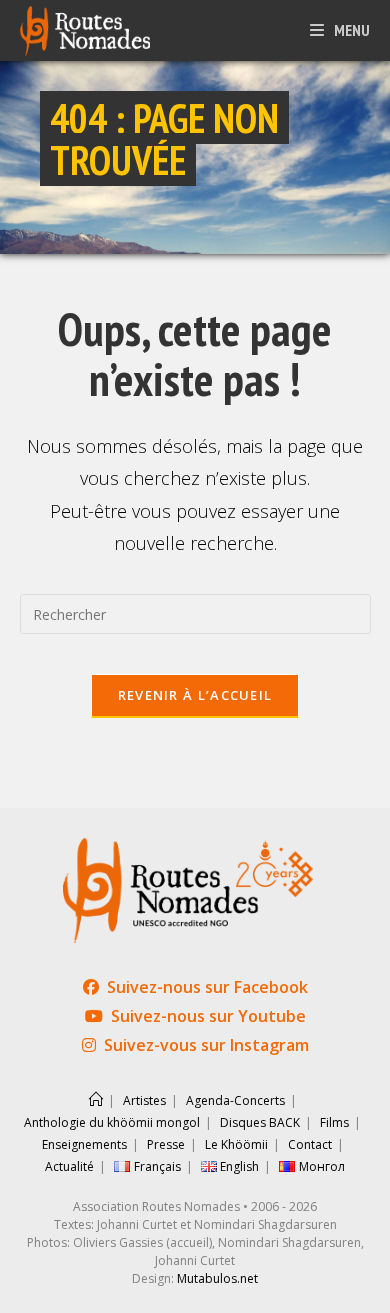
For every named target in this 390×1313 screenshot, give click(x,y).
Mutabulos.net (217, 1278)
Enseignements (84, 1144)
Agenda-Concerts (235, 1100)
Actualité (69, 1166)
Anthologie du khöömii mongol (112, 1122)
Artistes (144, 1100)
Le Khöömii (236, 1144)
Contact (310, 1144)
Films (334, 1122)
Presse (166, 1144)
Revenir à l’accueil (195, 695)
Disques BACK (260, 1122)
